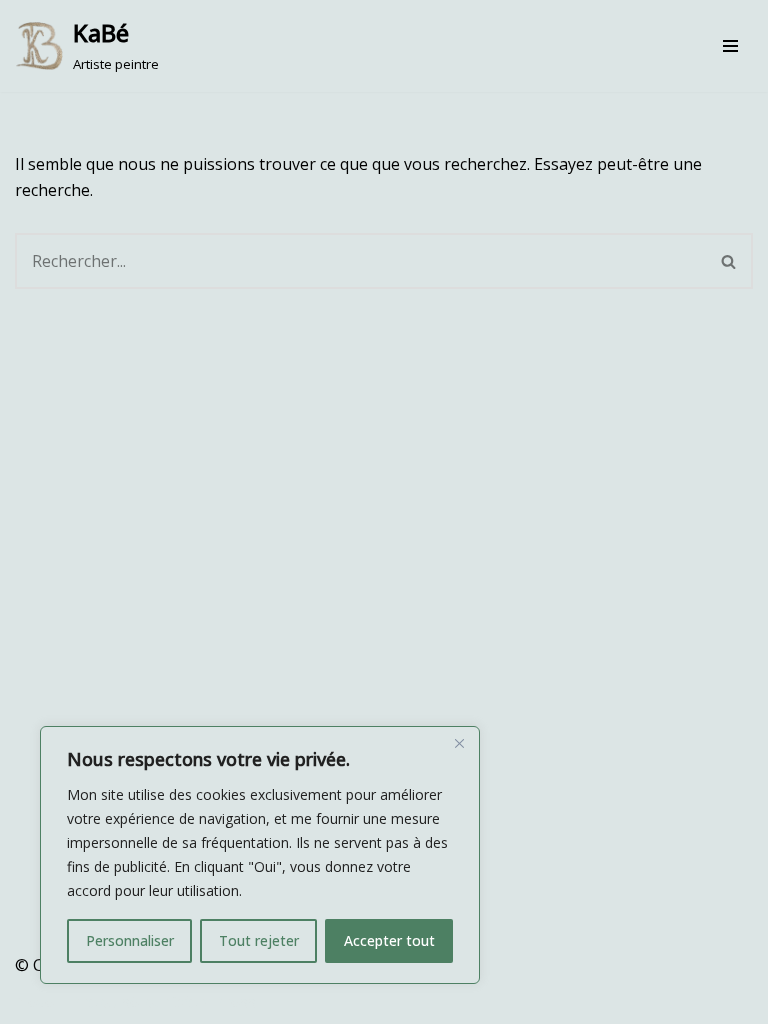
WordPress (214, 1002)
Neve (34, 1002)
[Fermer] (459, 743)
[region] (260, 855)
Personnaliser (130, 940)
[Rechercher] (729, 261)
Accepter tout (389, 940)
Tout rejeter (259, 940)
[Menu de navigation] (730, 46)
